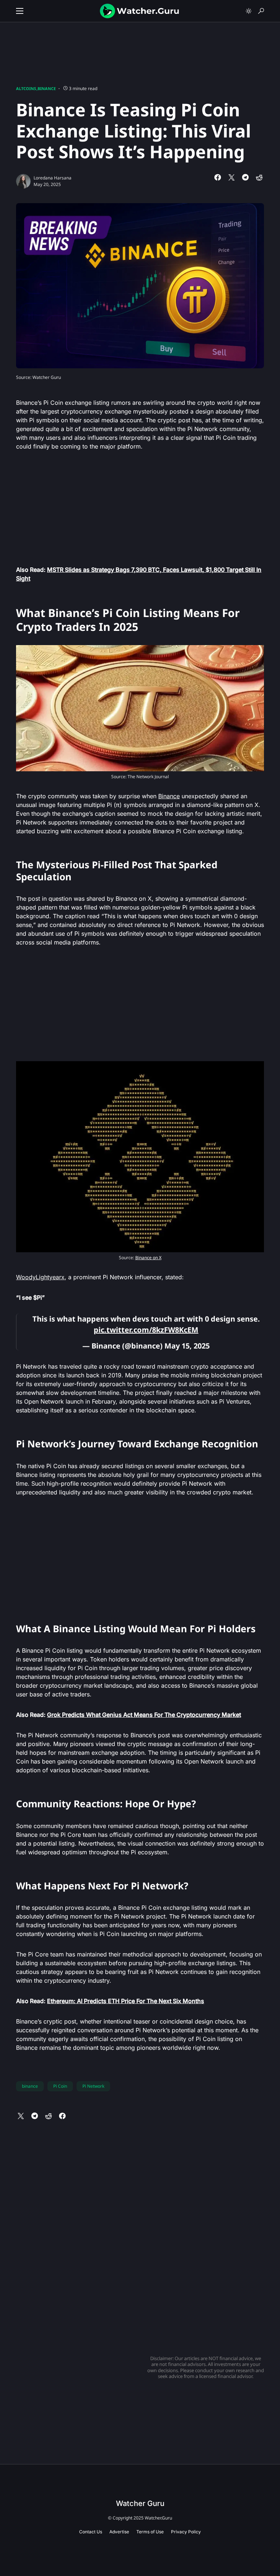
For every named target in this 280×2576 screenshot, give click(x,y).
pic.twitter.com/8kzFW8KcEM (146, 1330)
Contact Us (91, 2532)
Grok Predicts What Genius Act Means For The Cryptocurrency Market (144, 1715)
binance (30, 2086)
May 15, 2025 (187, 1346)
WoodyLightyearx (40, 1277)
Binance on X (148, 1258)
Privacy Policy (186, 2532)
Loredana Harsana (52, 178)
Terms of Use (150, 2532)
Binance (47, 88)
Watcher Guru (140, 2503)
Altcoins (26, 88)
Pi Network (93, 2086)
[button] (20, 11)
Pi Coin (60, 2086)
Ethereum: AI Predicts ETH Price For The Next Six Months (126, 2001)
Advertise (119, 2532)
